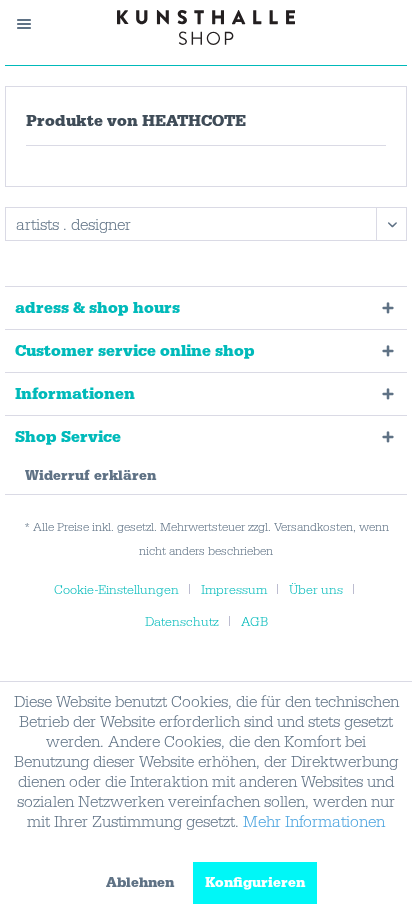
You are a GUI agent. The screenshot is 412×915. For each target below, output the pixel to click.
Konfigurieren (255, 883)
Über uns (316, 590)
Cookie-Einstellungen (116, 590)
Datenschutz (182, 622)
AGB (254, 622)
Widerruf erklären (90, 476)
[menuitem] (34, 24)
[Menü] (34, 24)
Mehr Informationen (314, 822)
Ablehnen (140, 883)
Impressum (234, 590)
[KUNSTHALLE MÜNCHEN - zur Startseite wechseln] (206, 27)
